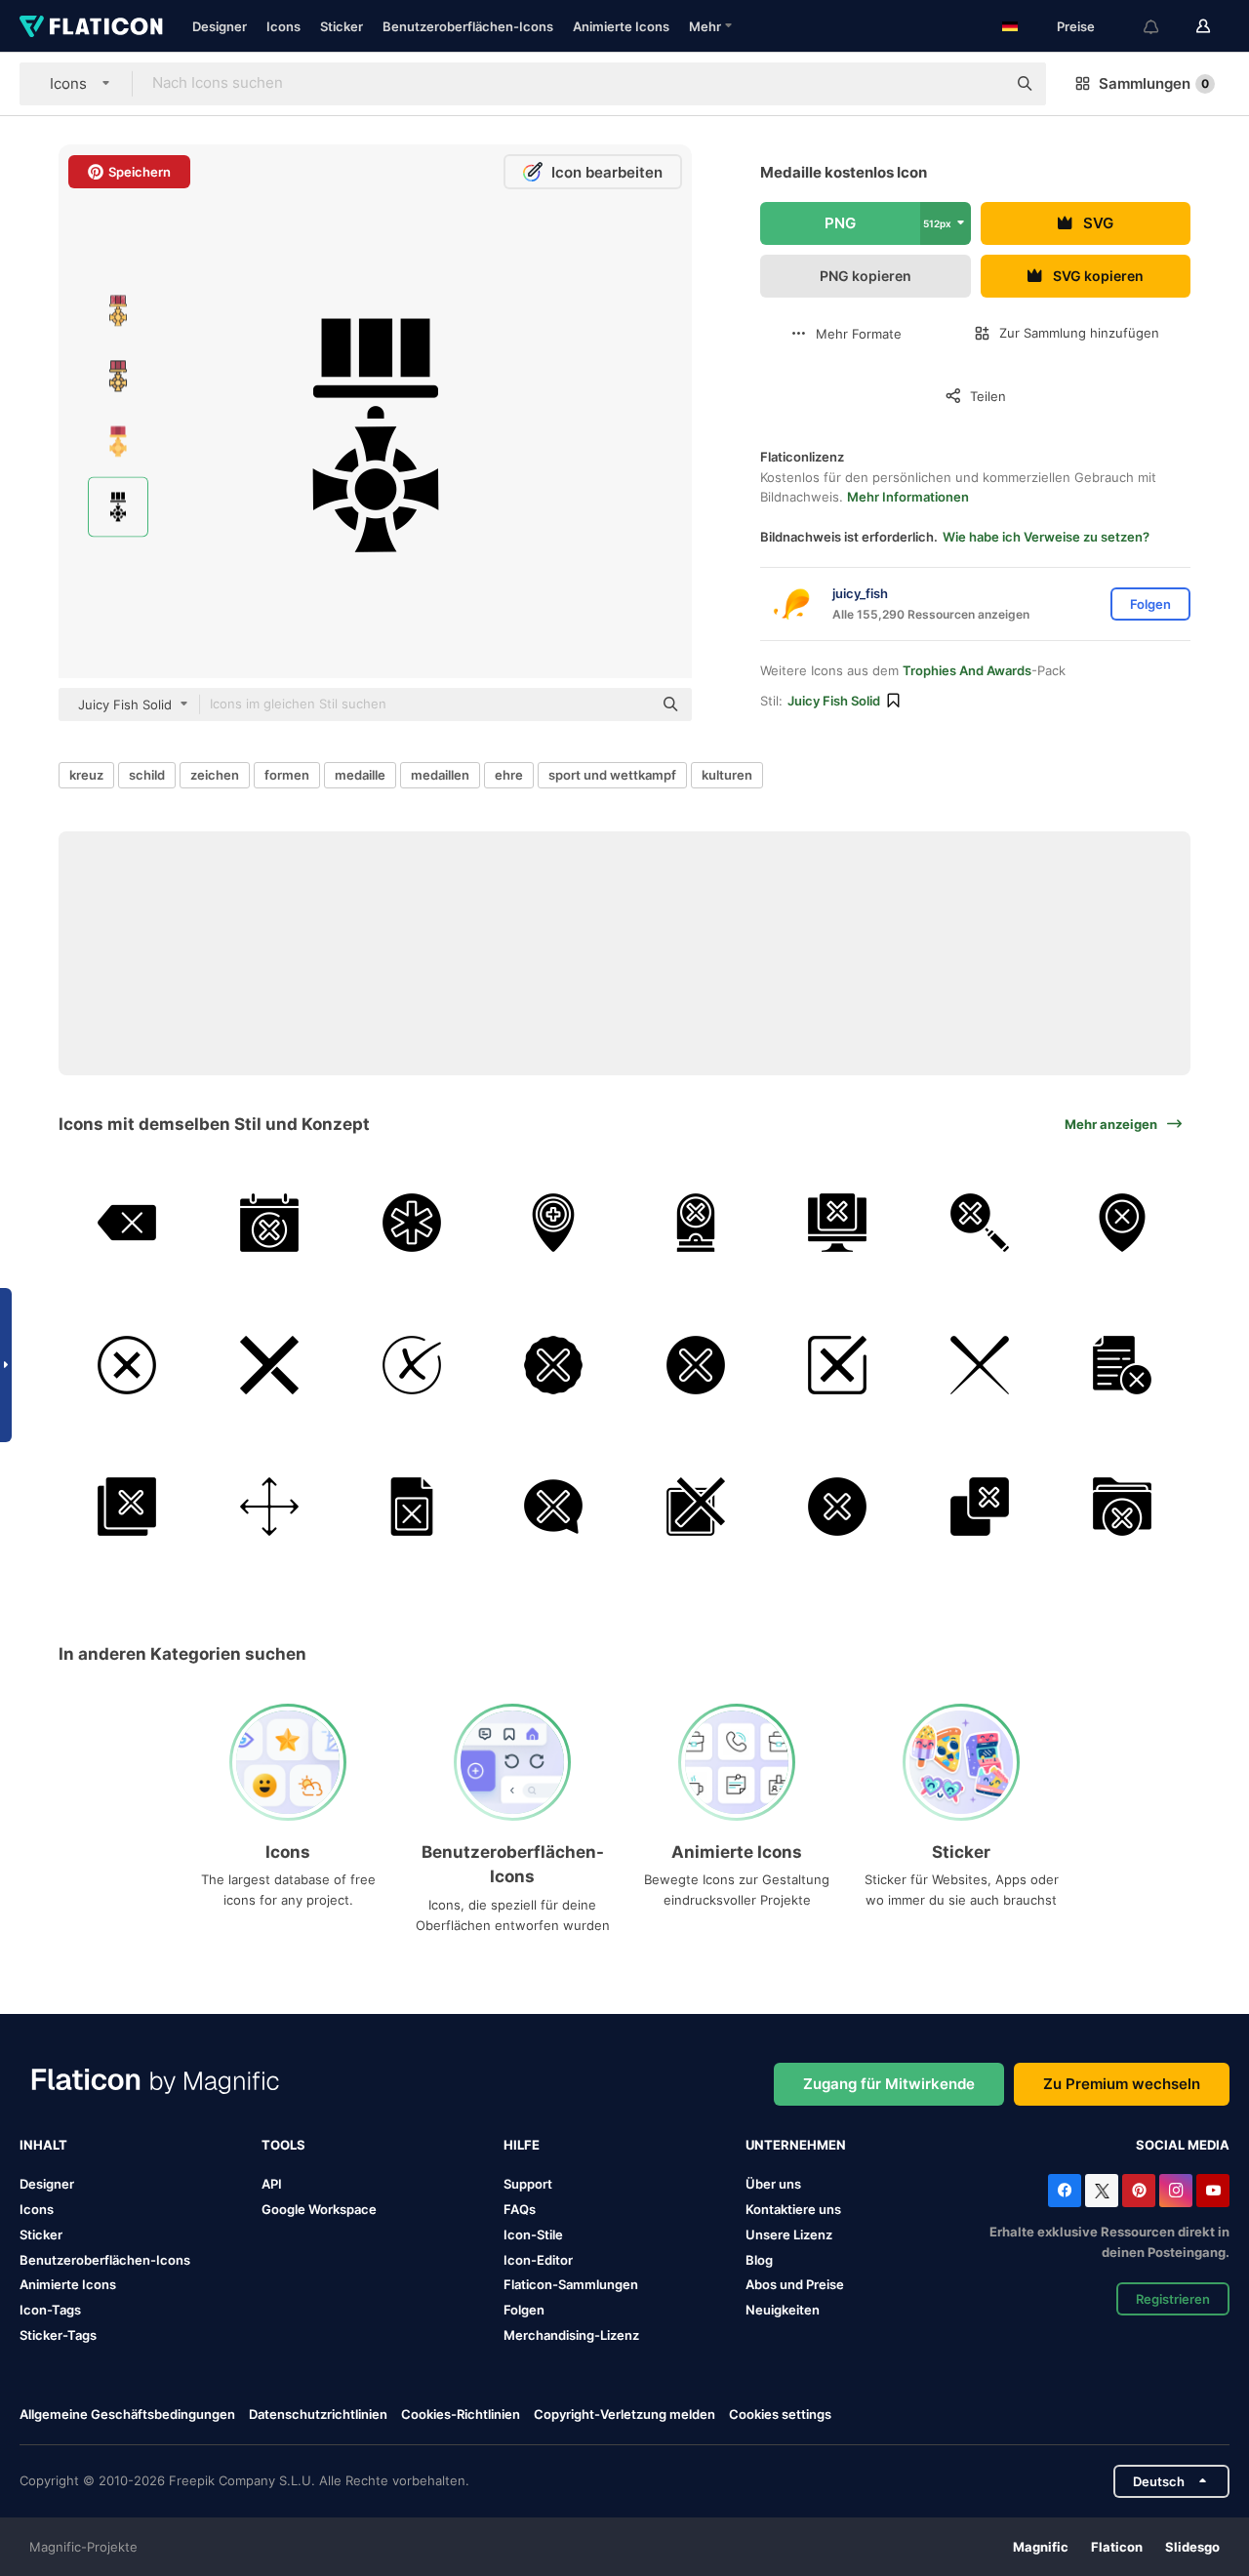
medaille (360, 775)
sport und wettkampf (612, 775)
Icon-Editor (538, 2260)
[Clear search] (982, 84)
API (272, 2184)
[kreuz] (838, 1507)
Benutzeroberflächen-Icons (468, 26)
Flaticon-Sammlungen (571, 2284)
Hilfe (522, 2145)
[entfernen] (1122, 1507)
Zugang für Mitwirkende (889, 2084)
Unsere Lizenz (789, 2234)
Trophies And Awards (967, 670)
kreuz (86, 775)
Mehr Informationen (908, 497)
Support (528, 2184)
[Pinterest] (1139, 2191)
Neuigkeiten (783, 2310)
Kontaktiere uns (793, 2209)
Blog (759, 2260)
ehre (509, 775)
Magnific (1041, 2547)
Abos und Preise (795, 2284)
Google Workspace (319, 2209)
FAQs (520, 2209)
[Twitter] (1102, 2191)
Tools (283, 2145)
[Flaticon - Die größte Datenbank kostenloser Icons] (91, 26)
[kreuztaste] (696, 1507)
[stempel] (696, 1223)
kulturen (727, 775)
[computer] (838, 1223)
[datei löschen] (1122, 1365)
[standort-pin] (554, 1223)
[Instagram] (1176, 2191)
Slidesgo (1192, 2547)
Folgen (524, 2310)
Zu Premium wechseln (1122, 2084)
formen (287, 775)
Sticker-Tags (58, 2335)
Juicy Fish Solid (834, 701)
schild (147, 775)
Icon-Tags (50, 2310)
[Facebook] (1065, 2191)
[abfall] (980, 1223)
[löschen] (127, 1223)
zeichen (215, 775)
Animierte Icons (621, 26)
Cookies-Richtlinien (461, 2414)
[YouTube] (1213, 2191)
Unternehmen (796, 2145)
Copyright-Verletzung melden (624, 2414)
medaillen (440, 775)
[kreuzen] (270, 1223)
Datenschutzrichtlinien (318, 2414)
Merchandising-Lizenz (571, 2335)
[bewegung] (270, 1507)
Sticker (342, 26)
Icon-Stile (533, 2234)
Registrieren (1173, 2299)
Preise (1076, 26)
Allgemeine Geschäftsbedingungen (127, 2414)
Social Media (1183, 2145)
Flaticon (1117, 2547)
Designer (220, 26)
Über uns (773, 2184)
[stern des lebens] (411, 1223)
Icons (283, 26)
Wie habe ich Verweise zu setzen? (1046, 537)
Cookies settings (780, 2415)
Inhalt (43, 2145)
